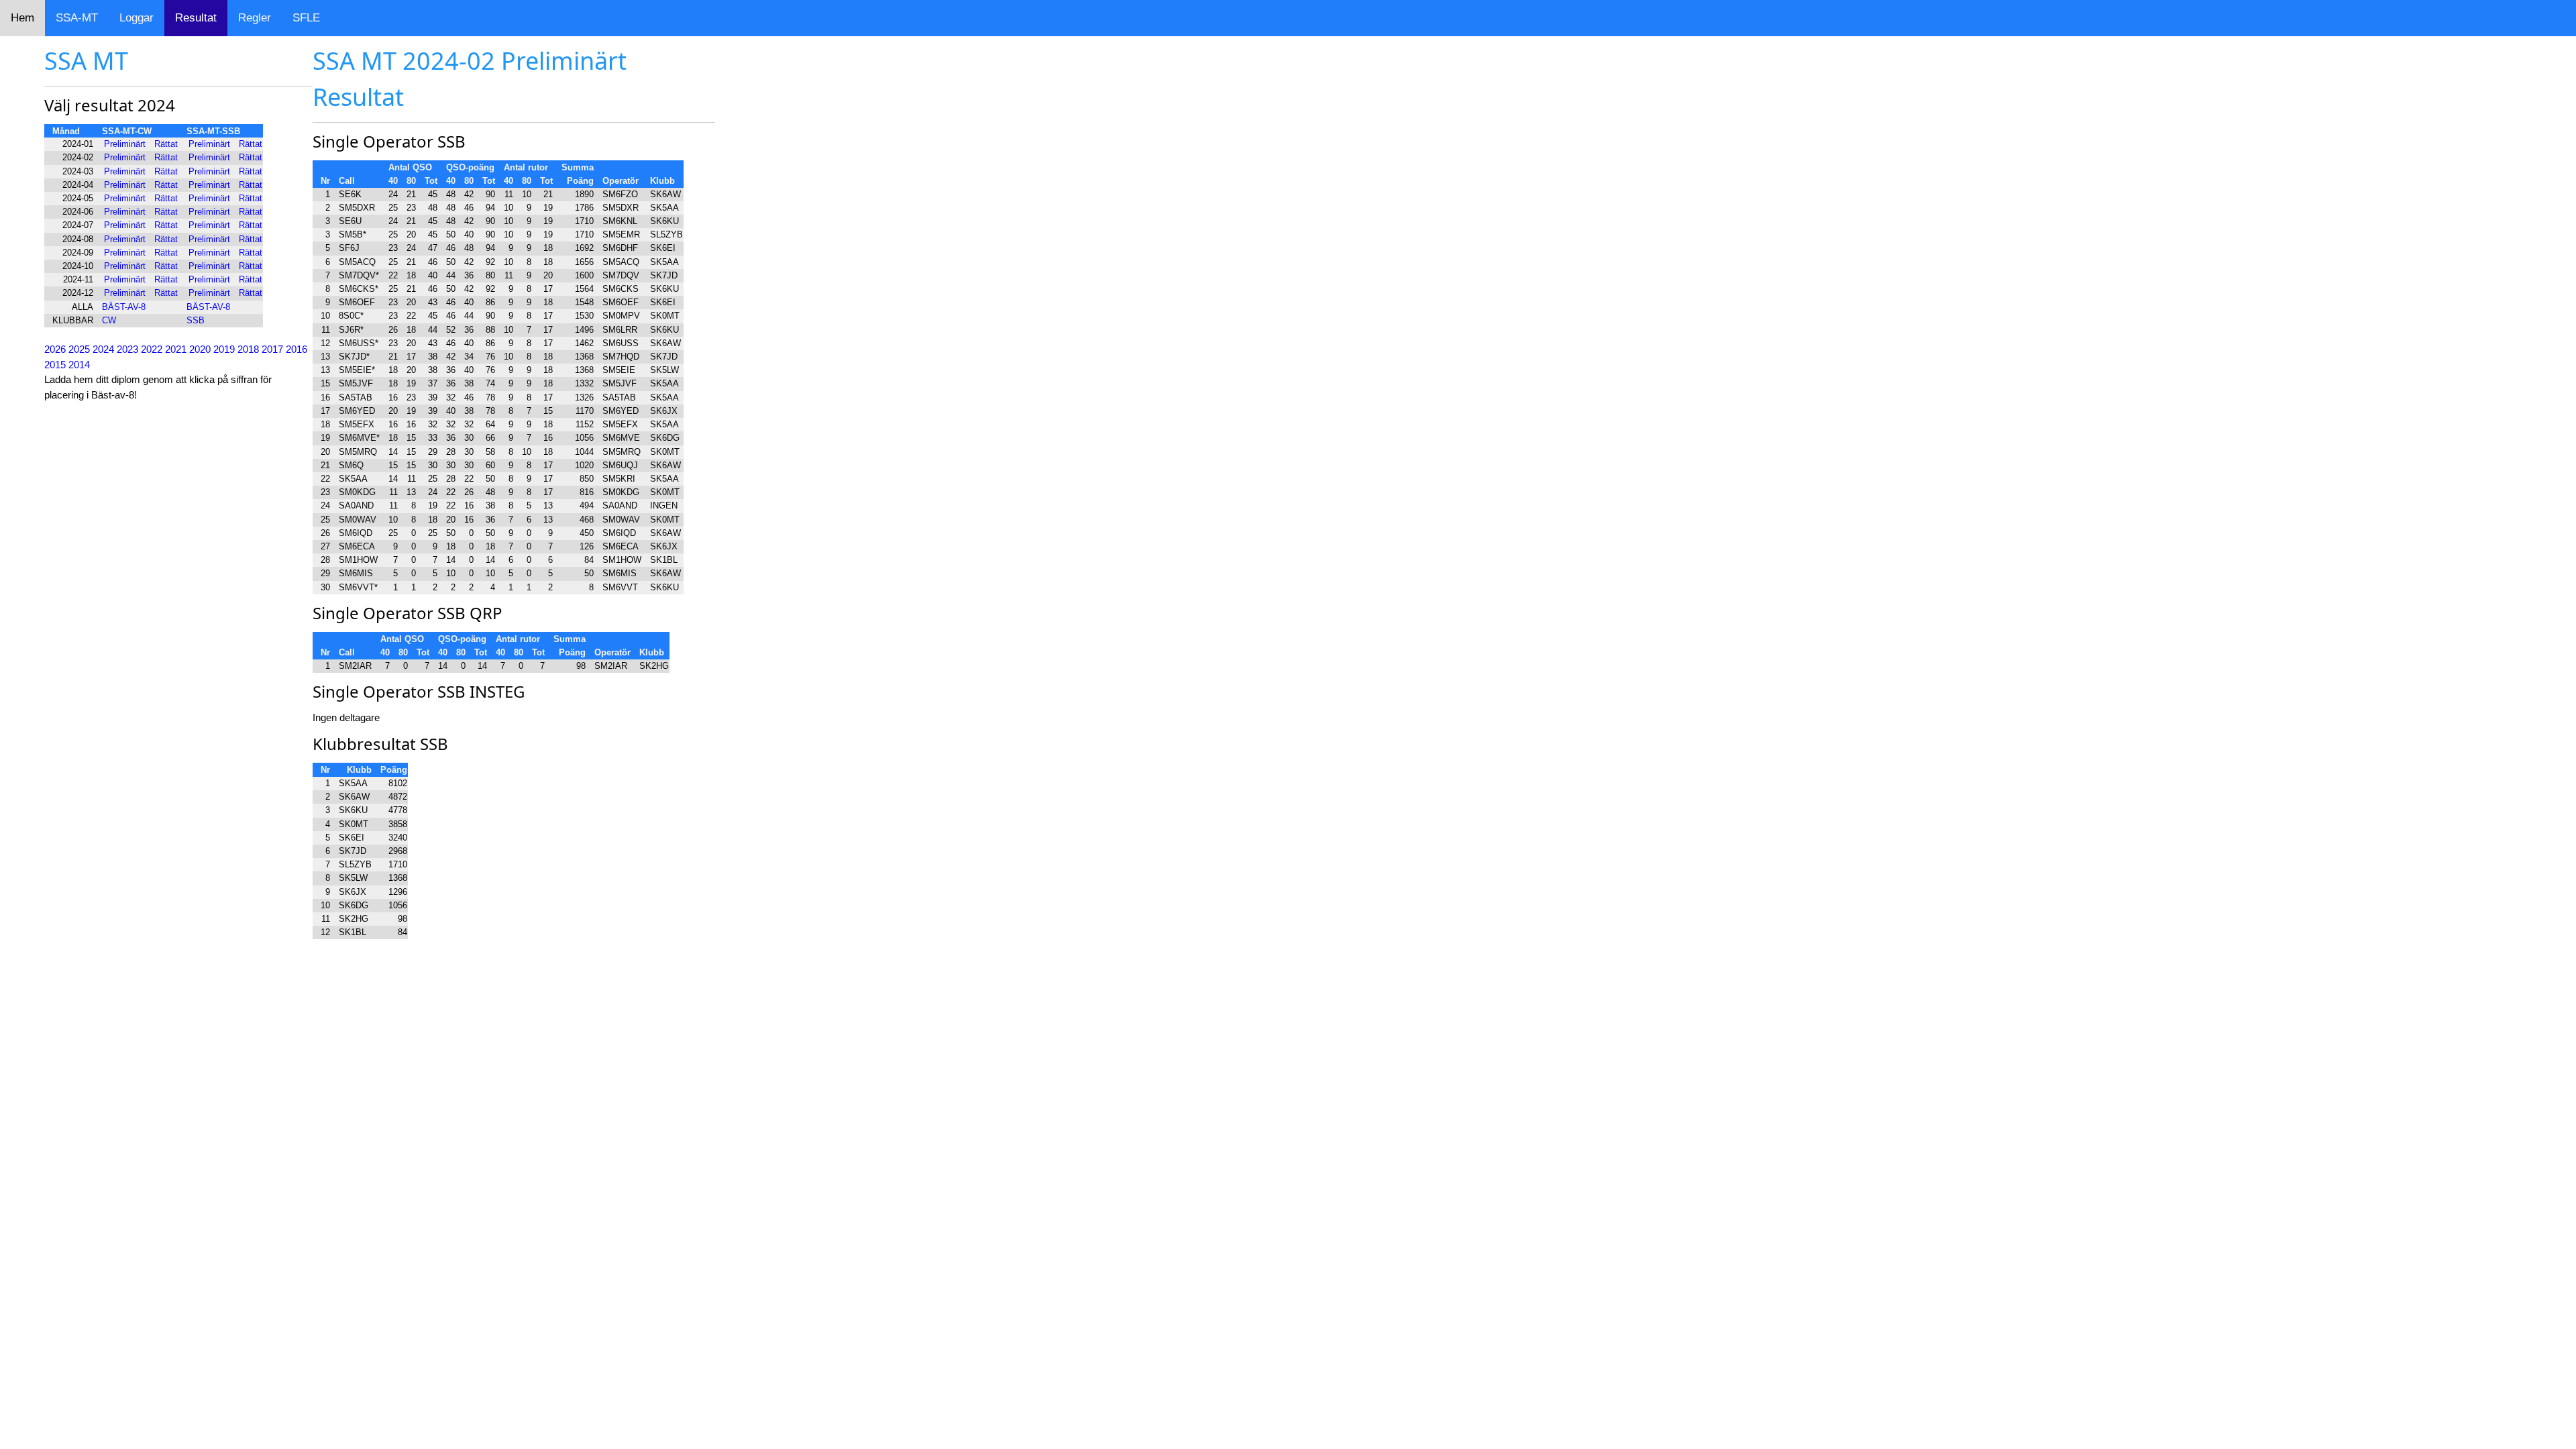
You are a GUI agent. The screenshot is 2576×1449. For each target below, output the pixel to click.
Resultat (196, 18)
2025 (79, 349)
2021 (176, 349)
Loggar (137, 18)
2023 (127, 349)
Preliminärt (125, 144)
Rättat (166, 144)
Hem (22, 18)
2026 (55, 349)
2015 (55, 365)
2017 (272, 349)
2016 (297, 349)
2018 (248, 349)
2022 (152, 349)
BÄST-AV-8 (124, 307)
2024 (103, 349)
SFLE (306, 18)
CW (109, 320)
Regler (255, 18)
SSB (196, 320)
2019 (224, 349)
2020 (200, 349)
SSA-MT (77, 18)
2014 (79, 365)
